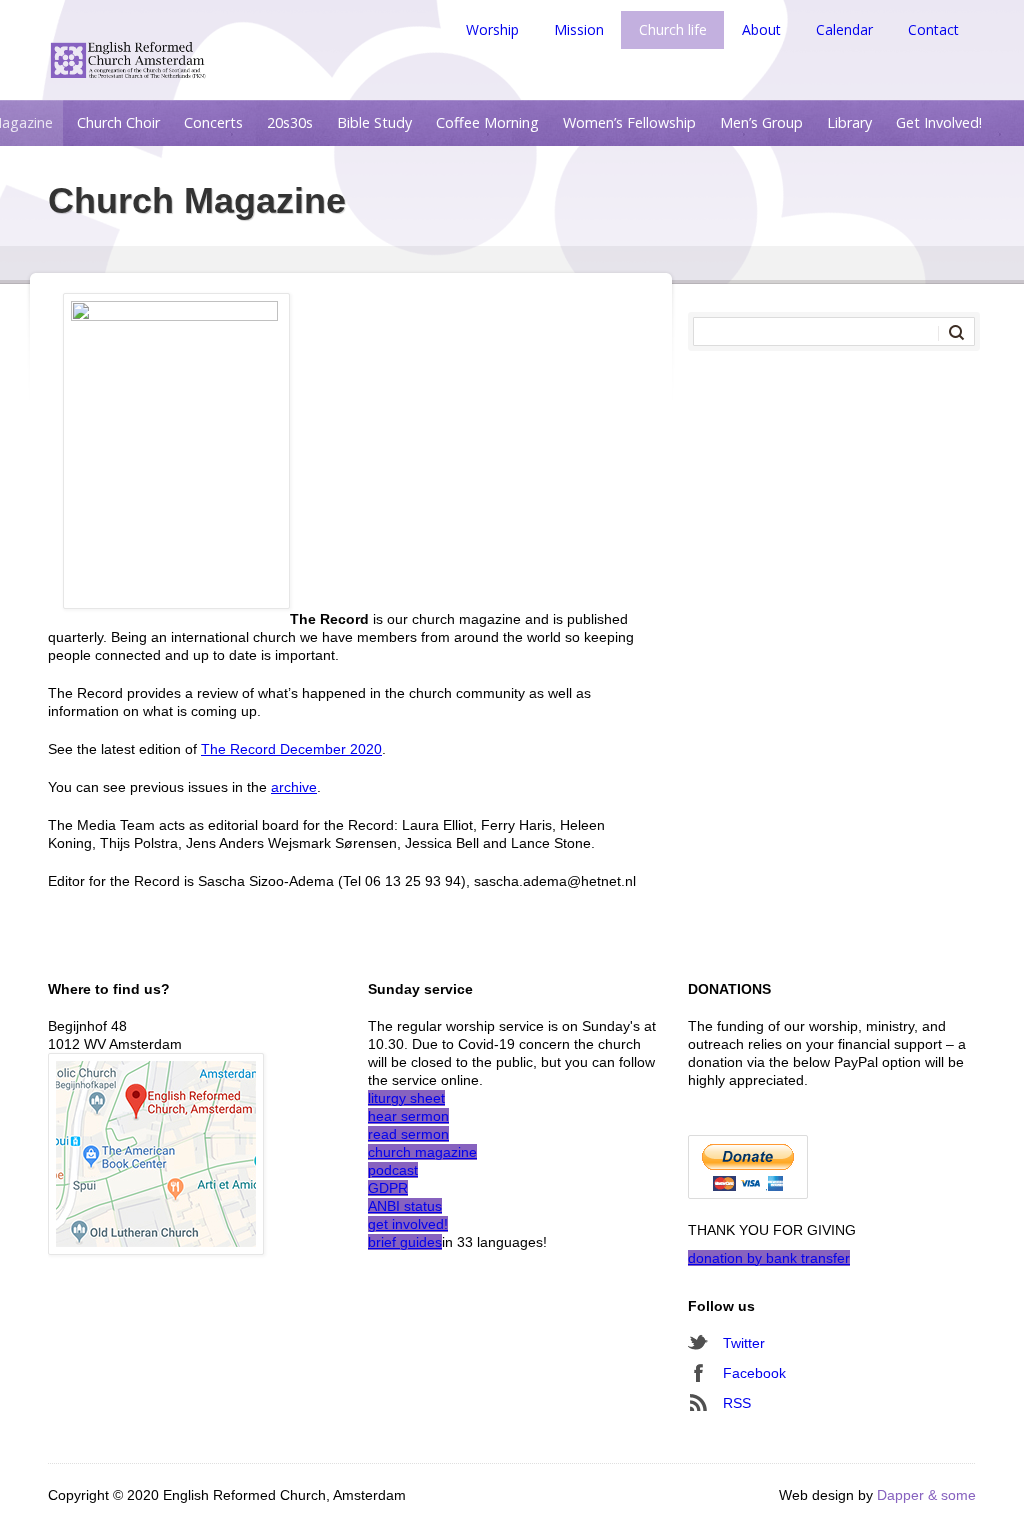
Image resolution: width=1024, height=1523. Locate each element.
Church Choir (118, 122)
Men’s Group (761, 122)
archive (294, 787)
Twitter (744, 1343)
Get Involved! (939, 122)
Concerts (213, 122)
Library (849, 122)
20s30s (290, 122)
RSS (737, 1403)
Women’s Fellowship (629, 122)
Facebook (754, 1373)
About (761, 29)
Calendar (844, 29)
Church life (673, 29)
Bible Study (374, 122)
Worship (492, 29)
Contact (933, 29)
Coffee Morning (487, 122)
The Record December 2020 (291, 749)
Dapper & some (926, 1495)
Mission (579, 29)
